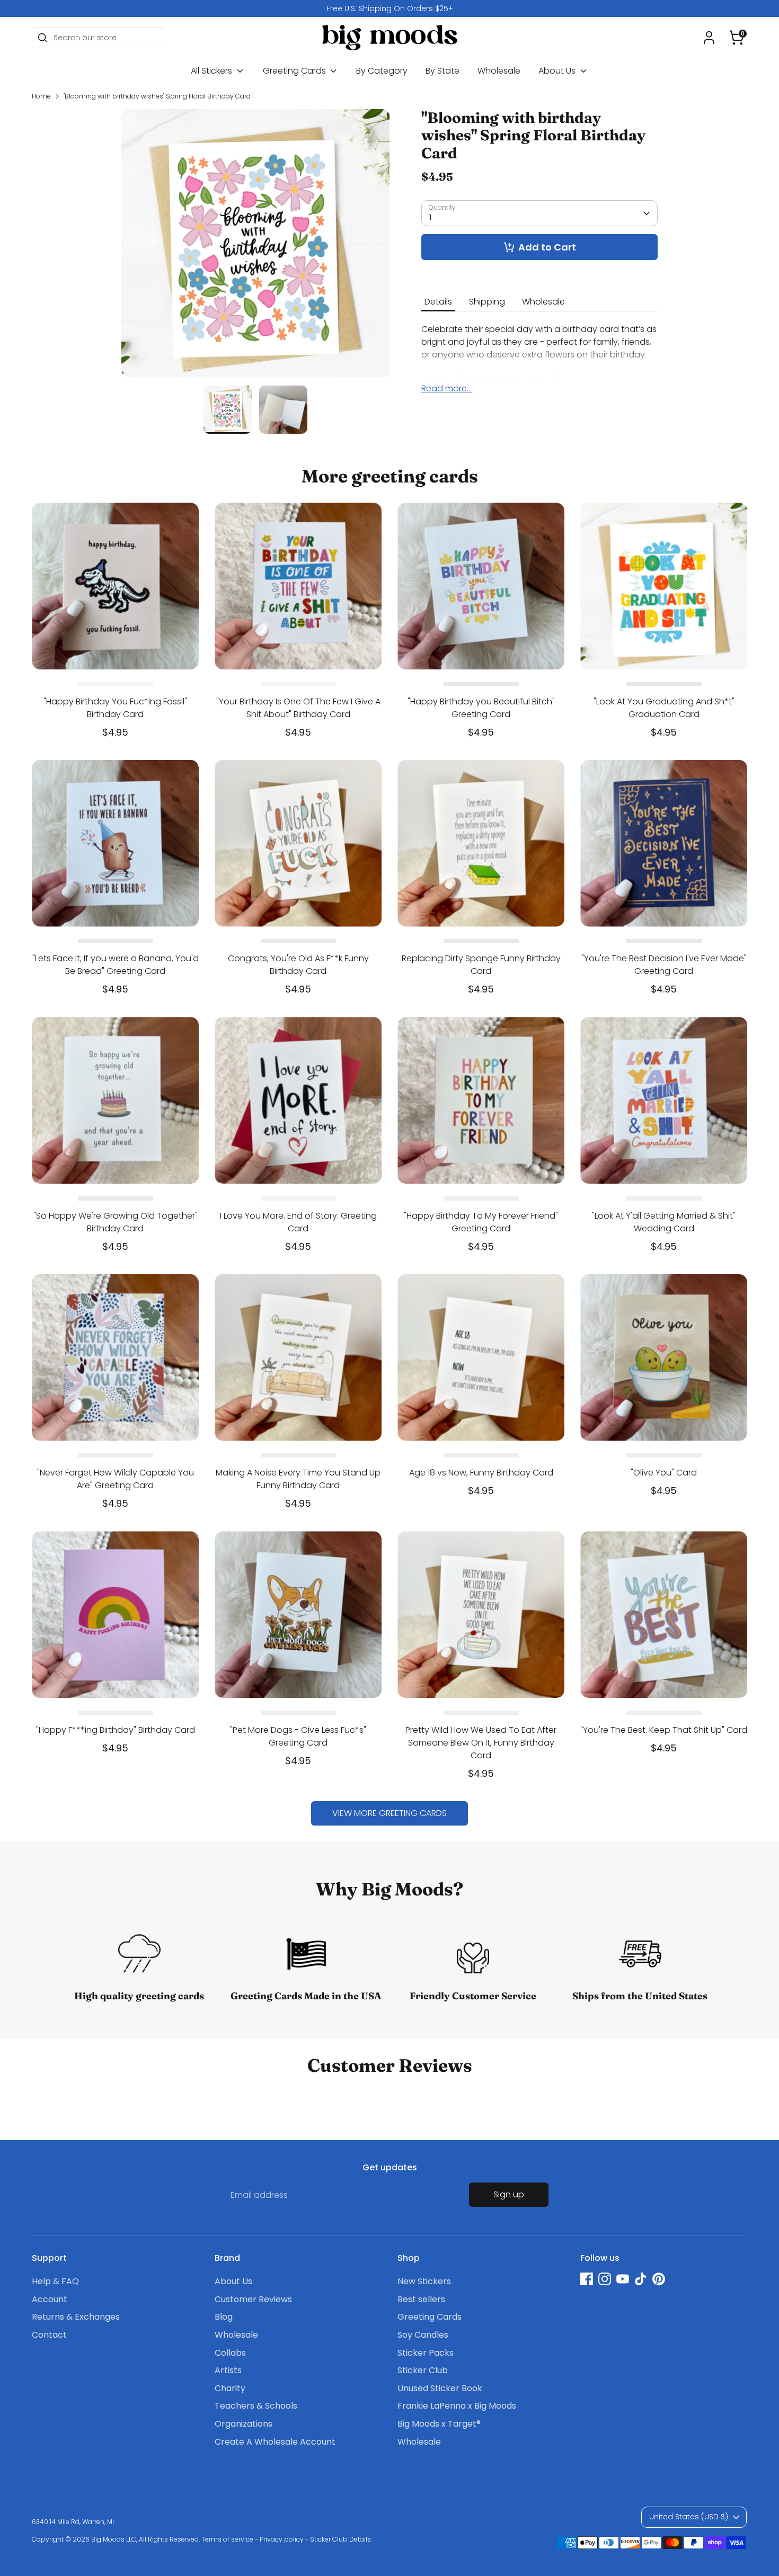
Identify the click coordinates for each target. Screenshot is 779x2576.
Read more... (446, 389)
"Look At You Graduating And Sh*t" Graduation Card (664, 708)
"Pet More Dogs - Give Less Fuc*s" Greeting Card (298, 1736)
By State (442, 71)
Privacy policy (282, 2539)
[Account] (709, 38)
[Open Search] (42, 38)
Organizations (244, 2424)
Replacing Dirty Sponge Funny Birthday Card (481, 965)
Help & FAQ (55, 2281)
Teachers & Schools (256, 2406)
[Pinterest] (659, 2279)
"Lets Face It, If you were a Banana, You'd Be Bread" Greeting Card (116, 965)
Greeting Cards (295, 71)
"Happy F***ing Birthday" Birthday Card (116, 1730)
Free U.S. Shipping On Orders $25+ (390, 8)
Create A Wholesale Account (275, 2442)
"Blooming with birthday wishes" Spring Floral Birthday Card (157, 96)
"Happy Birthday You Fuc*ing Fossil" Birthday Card (115, 708)
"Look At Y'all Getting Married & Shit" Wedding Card (664, 1222)
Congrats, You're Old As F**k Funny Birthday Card (298, 965)
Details (438, 302)
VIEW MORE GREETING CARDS (389, 1813)
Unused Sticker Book (440, 2388)
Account (50, 2299)
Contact (49, 2335)
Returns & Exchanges (76, 2317)
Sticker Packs (426, 2353)
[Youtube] (623, 2279)
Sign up (509, 2194)
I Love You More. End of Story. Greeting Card (298, 1222)
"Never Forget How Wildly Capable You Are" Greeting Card (116, 1479)
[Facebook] (587, 2279)
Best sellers (421, 2299)
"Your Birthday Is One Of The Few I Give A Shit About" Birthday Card (298, 708)
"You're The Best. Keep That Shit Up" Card (664, 1730)
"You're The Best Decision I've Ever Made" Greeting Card (664, 965)
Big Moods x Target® (439, 2424)
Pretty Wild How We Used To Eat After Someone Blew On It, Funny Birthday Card (481, 1743)
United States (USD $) (689, 2517)
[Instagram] (605, 2279)
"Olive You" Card (664, 1473)
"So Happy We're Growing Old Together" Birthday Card (116, 1222)
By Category (382, 71)
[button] (737, 38)
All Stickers (213, 71)
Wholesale (499, 71)
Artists (228, 2370)
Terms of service (227, 2539)
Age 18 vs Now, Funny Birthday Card (481, 1473)
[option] (389, 8)
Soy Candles (423, 2335)
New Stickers (424, 2281)
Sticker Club (423, 2370)
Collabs (230, 2353)
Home (41, 96)
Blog (224, 2317)
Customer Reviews (253, 2299)
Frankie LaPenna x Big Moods (457, 2406)
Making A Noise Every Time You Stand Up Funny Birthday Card (298, 1479)
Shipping (487, 302)
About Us (558, 71)
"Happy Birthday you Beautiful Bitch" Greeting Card (481, 708)
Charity (230, 2388)
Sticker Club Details (340, 2539)
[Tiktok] (641, 2279)
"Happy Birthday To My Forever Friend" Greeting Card (481, 1222)
